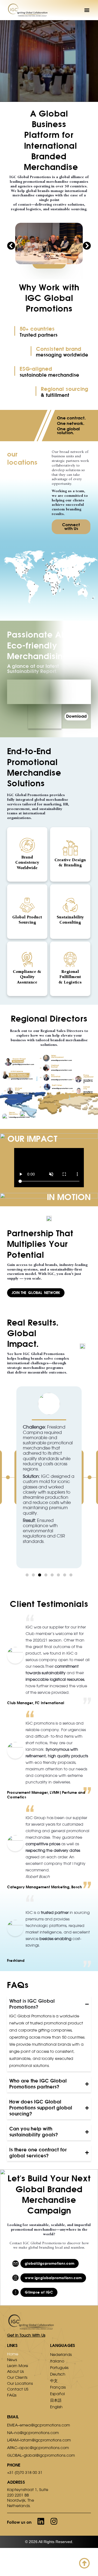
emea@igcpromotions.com (62, 1060)
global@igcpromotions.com (23, 1064)
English (56, 2407)
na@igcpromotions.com (24, 1093)
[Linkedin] (41, 2521)
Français (58, 2387)
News (12, 2360)
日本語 (56, 2400)
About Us (15, 2371)
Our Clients (17, 2377)
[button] (87, 10)
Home (13, 2354)
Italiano (57, 2361)
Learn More (18, 2366)
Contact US (18, 2389)
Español (57, 2394)
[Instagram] (54, 2521)
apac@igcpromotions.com (88, 1081)
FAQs (12, 2395)
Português (59, 2368)
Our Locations (20, 2383)
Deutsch (58, 2374)
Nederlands (61, 2355)
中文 (54, 2381)
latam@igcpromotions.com (19, 1117)
